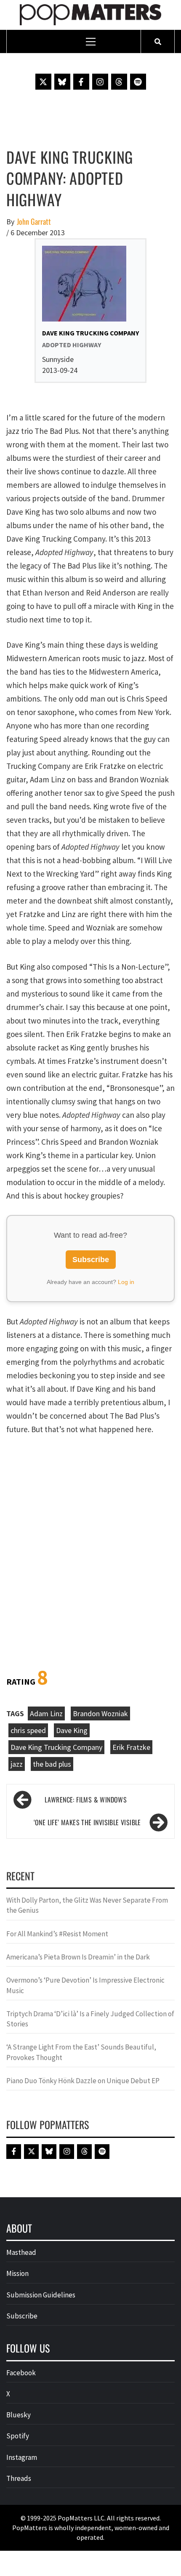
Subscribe (91, 1260)
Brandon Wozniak (100, 1713)
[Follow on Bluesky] (62, 82)
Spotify (18, 2436)
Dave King (72, 1730)
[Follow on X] (43, 82)
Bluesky (19, 2415)
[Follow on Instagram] (100, 82)
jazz (17, 1764)
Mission (17, 2273)
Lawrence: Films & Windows (86, 1800)
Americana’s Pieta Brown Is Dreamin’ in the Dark (78, 1957)
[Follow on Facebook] (81, 82)
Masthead (21, 2252)
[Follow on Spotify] (138, 82)
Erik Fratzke (131, 1747)
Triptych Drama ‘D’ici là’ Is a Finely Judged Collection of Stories (90, 2019)
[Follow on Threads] (119, 82)
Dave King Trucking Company (56, 1747)
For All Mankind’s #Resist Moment (57, 1934)
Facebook (21, 2373)
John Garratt (34, 222)
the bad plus (52, 1764)
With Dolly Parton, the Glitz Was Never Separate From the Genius (87, 1905)
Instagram (22, 2457)
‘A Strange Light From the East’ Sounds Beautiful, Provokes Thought (81, 2052)
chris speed (28, 1730)
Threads (19, 2478)
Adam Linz (46, 1713)
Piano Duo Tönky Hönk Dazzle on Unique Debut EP (83, 2081)
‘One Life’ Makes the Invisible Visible (87, 1822)
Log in (126, 1282)
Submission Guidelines (41, 2295)
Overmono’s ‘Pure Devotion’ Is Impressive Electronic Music (85, 1985)
